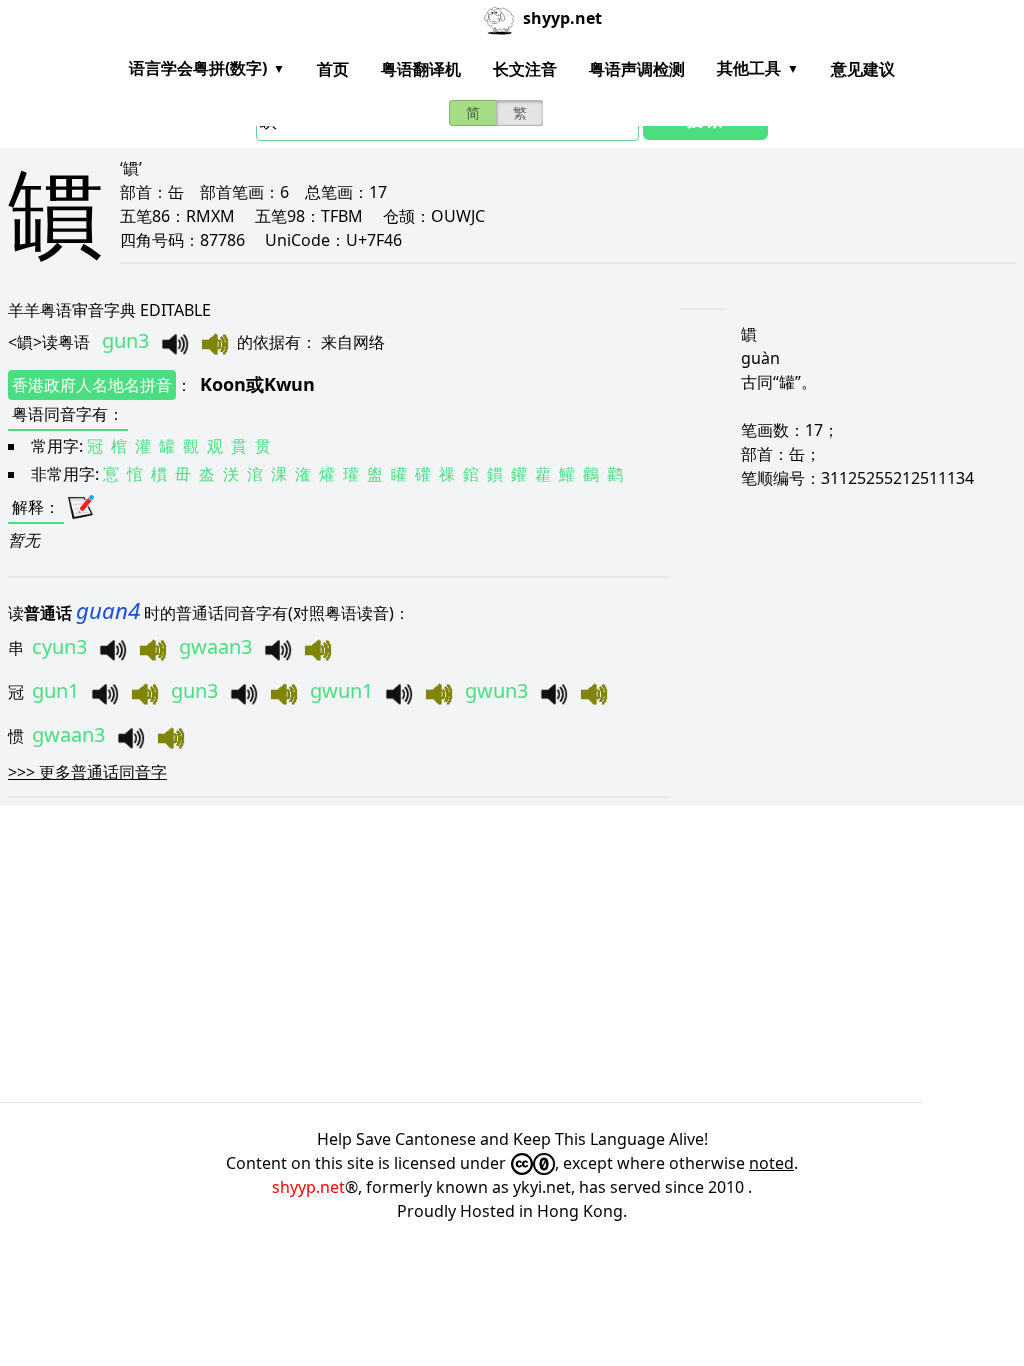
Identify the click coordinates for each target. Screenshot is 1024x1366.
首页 (333, 69)
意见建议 (863, 69)
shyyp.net (308, 1187)
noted (771, 1163)
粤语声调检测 (637, 69)
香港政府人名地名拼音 (92, 385)
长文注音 (525, 69)
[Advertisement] (512, 954)
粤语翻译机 (421, 69)
